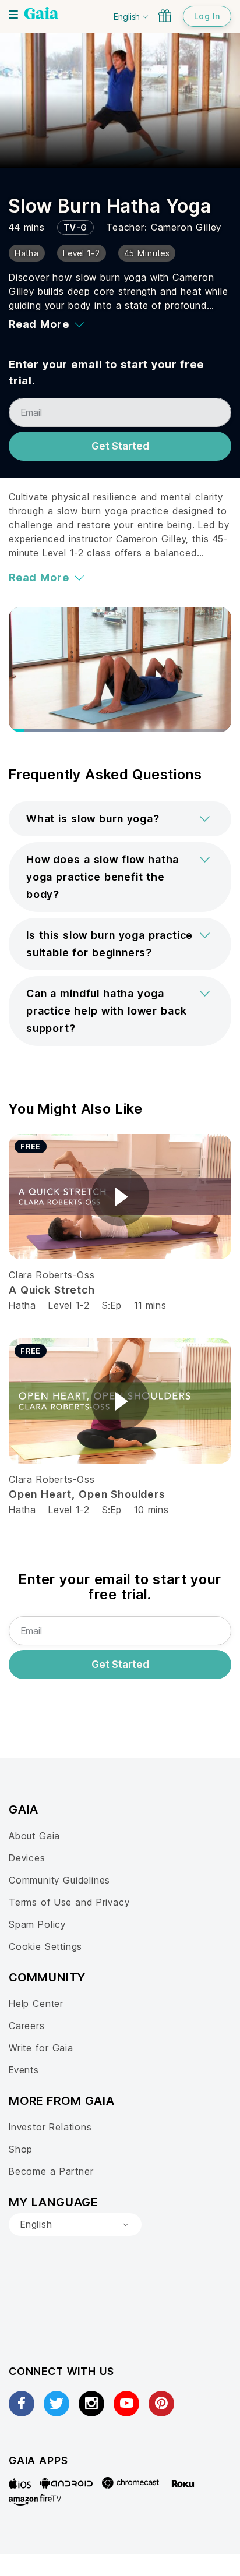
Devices (27, 1858)
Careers (27, 2026)
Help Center (36, 2003)
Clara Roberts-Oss (52, 1275)
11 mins (150, 1305)
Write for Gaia (41, 2048)
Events (24, 2070)
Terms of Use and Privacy (69, 1902)
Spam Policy (37, 1924)
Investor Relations (50, 2127)
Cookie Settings (45, 1946)
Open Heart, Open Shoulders (87, 1494)
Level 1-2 (69, 1305)
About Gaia (34, 1836)
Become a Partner (51, 2171)
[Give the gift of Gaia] (165, 16)
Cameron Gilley (186, 227)
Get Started (120, 446)
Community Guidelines (59, 1880)
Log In (207, 16)
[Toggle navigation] (13, 15)
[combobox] (75, 2225)
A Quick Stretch (52, 1290)
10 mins (151, 1510)
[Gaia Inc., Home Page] (41, 15)
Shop (21, 2149)
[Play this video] (120, 1197)
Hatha (22, 1305)
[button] (120, 819)
